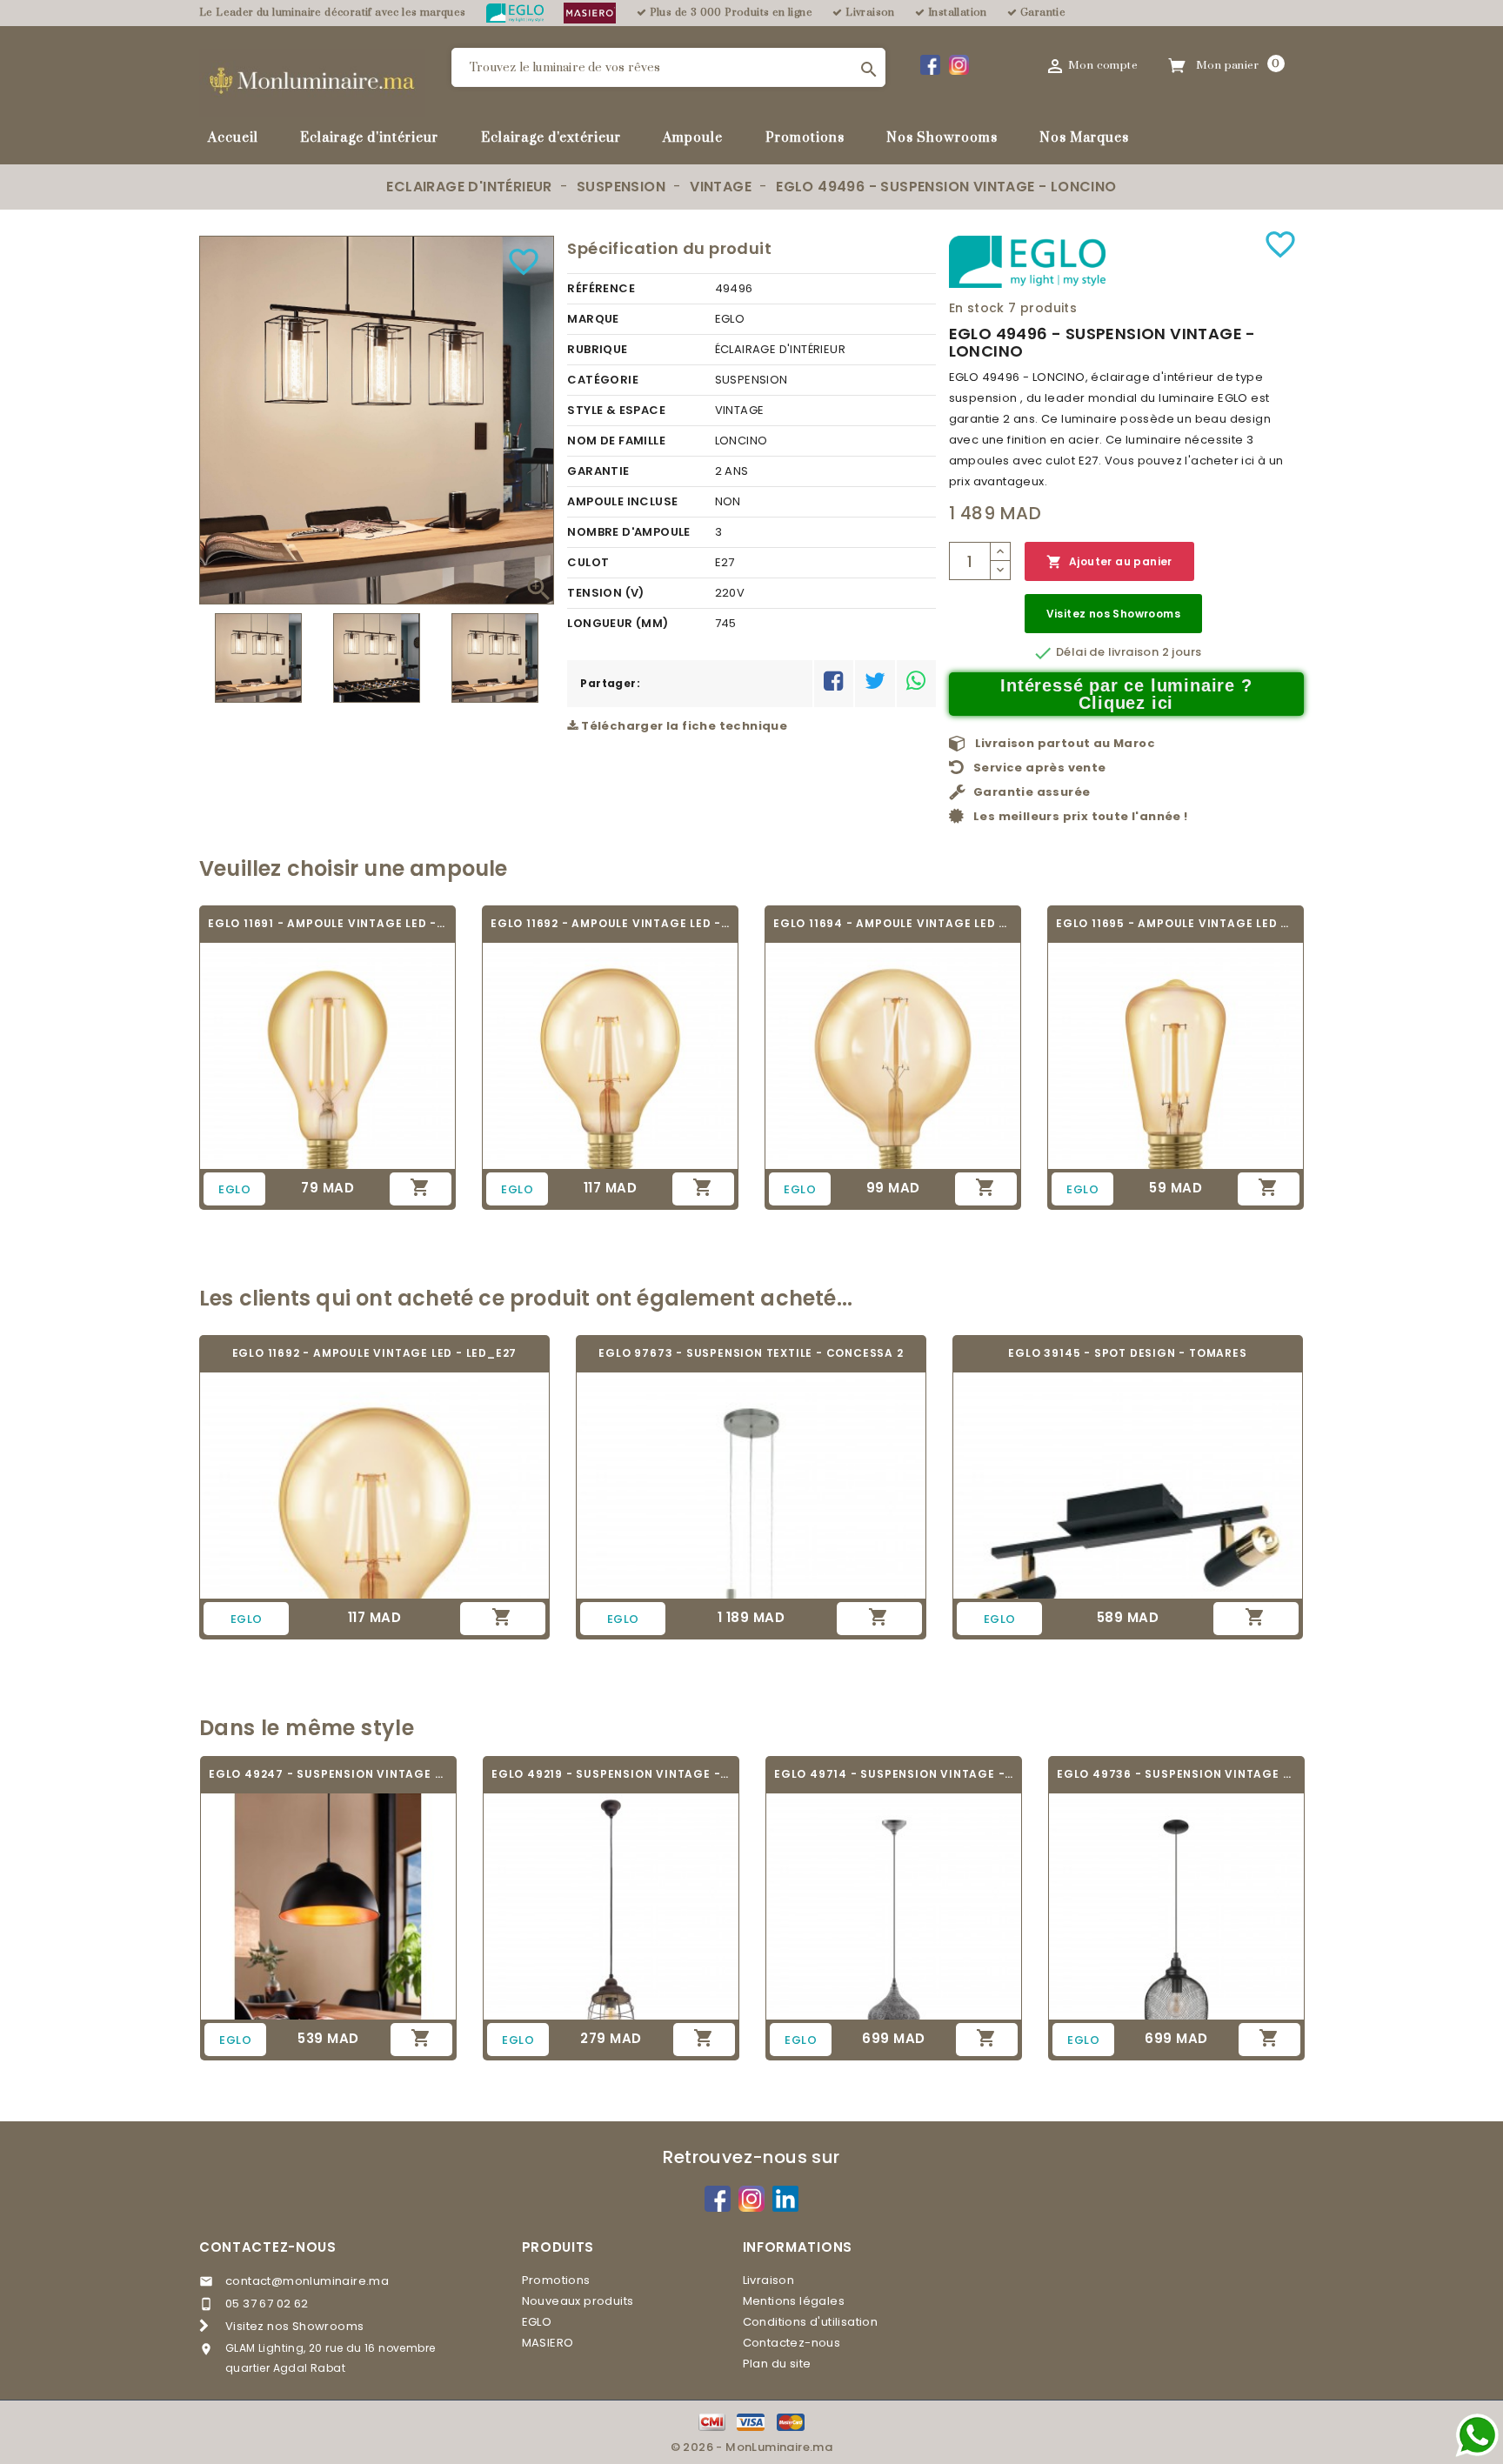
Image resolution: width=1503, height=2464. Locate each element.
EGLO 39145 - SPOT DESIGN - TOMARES (1127, 1353)
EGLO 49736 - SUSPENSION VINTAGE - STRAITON (1176, 1774)
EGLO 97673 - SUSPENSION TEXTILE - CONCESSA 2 (751, 1353)
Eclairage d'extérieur (551, 138)
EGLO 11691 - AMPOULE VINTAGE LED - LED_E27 (327, 923)
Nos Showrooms (942, 138)
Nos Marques (1084, 138)
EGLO (537, 2322)
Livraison (769, 2280)
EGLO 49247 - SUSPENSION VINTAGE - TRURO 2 (328, 1774)
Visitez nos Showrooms (1113, 614)
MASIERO (548, 2343)
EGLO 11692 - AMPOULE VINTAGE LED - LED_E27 (610, 923)
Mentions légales (794, 2301)
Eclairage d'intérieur (369, 138)
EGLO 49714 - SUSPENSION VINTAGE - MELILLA (894, 1774)
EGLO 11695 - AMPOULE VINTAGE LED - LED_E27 (1176, 923)
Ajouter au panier (1109, 562)
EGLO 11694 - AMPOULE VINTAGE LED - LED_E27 (893, 923)
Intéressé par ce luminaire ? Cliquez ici (1126, 694)
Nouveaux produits (578, 2301)
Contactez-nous (268, 2247)
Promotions (805, 138)
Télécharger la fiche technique (683, 726)
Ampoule (693, 138)
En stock (977, 308)
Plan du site (777, 2364)
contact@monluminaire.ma (307, 2281)
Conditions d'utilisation (811, 2322)
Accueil (233, 138)
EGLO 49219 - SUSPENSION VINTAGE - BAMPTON (611, 1774)
